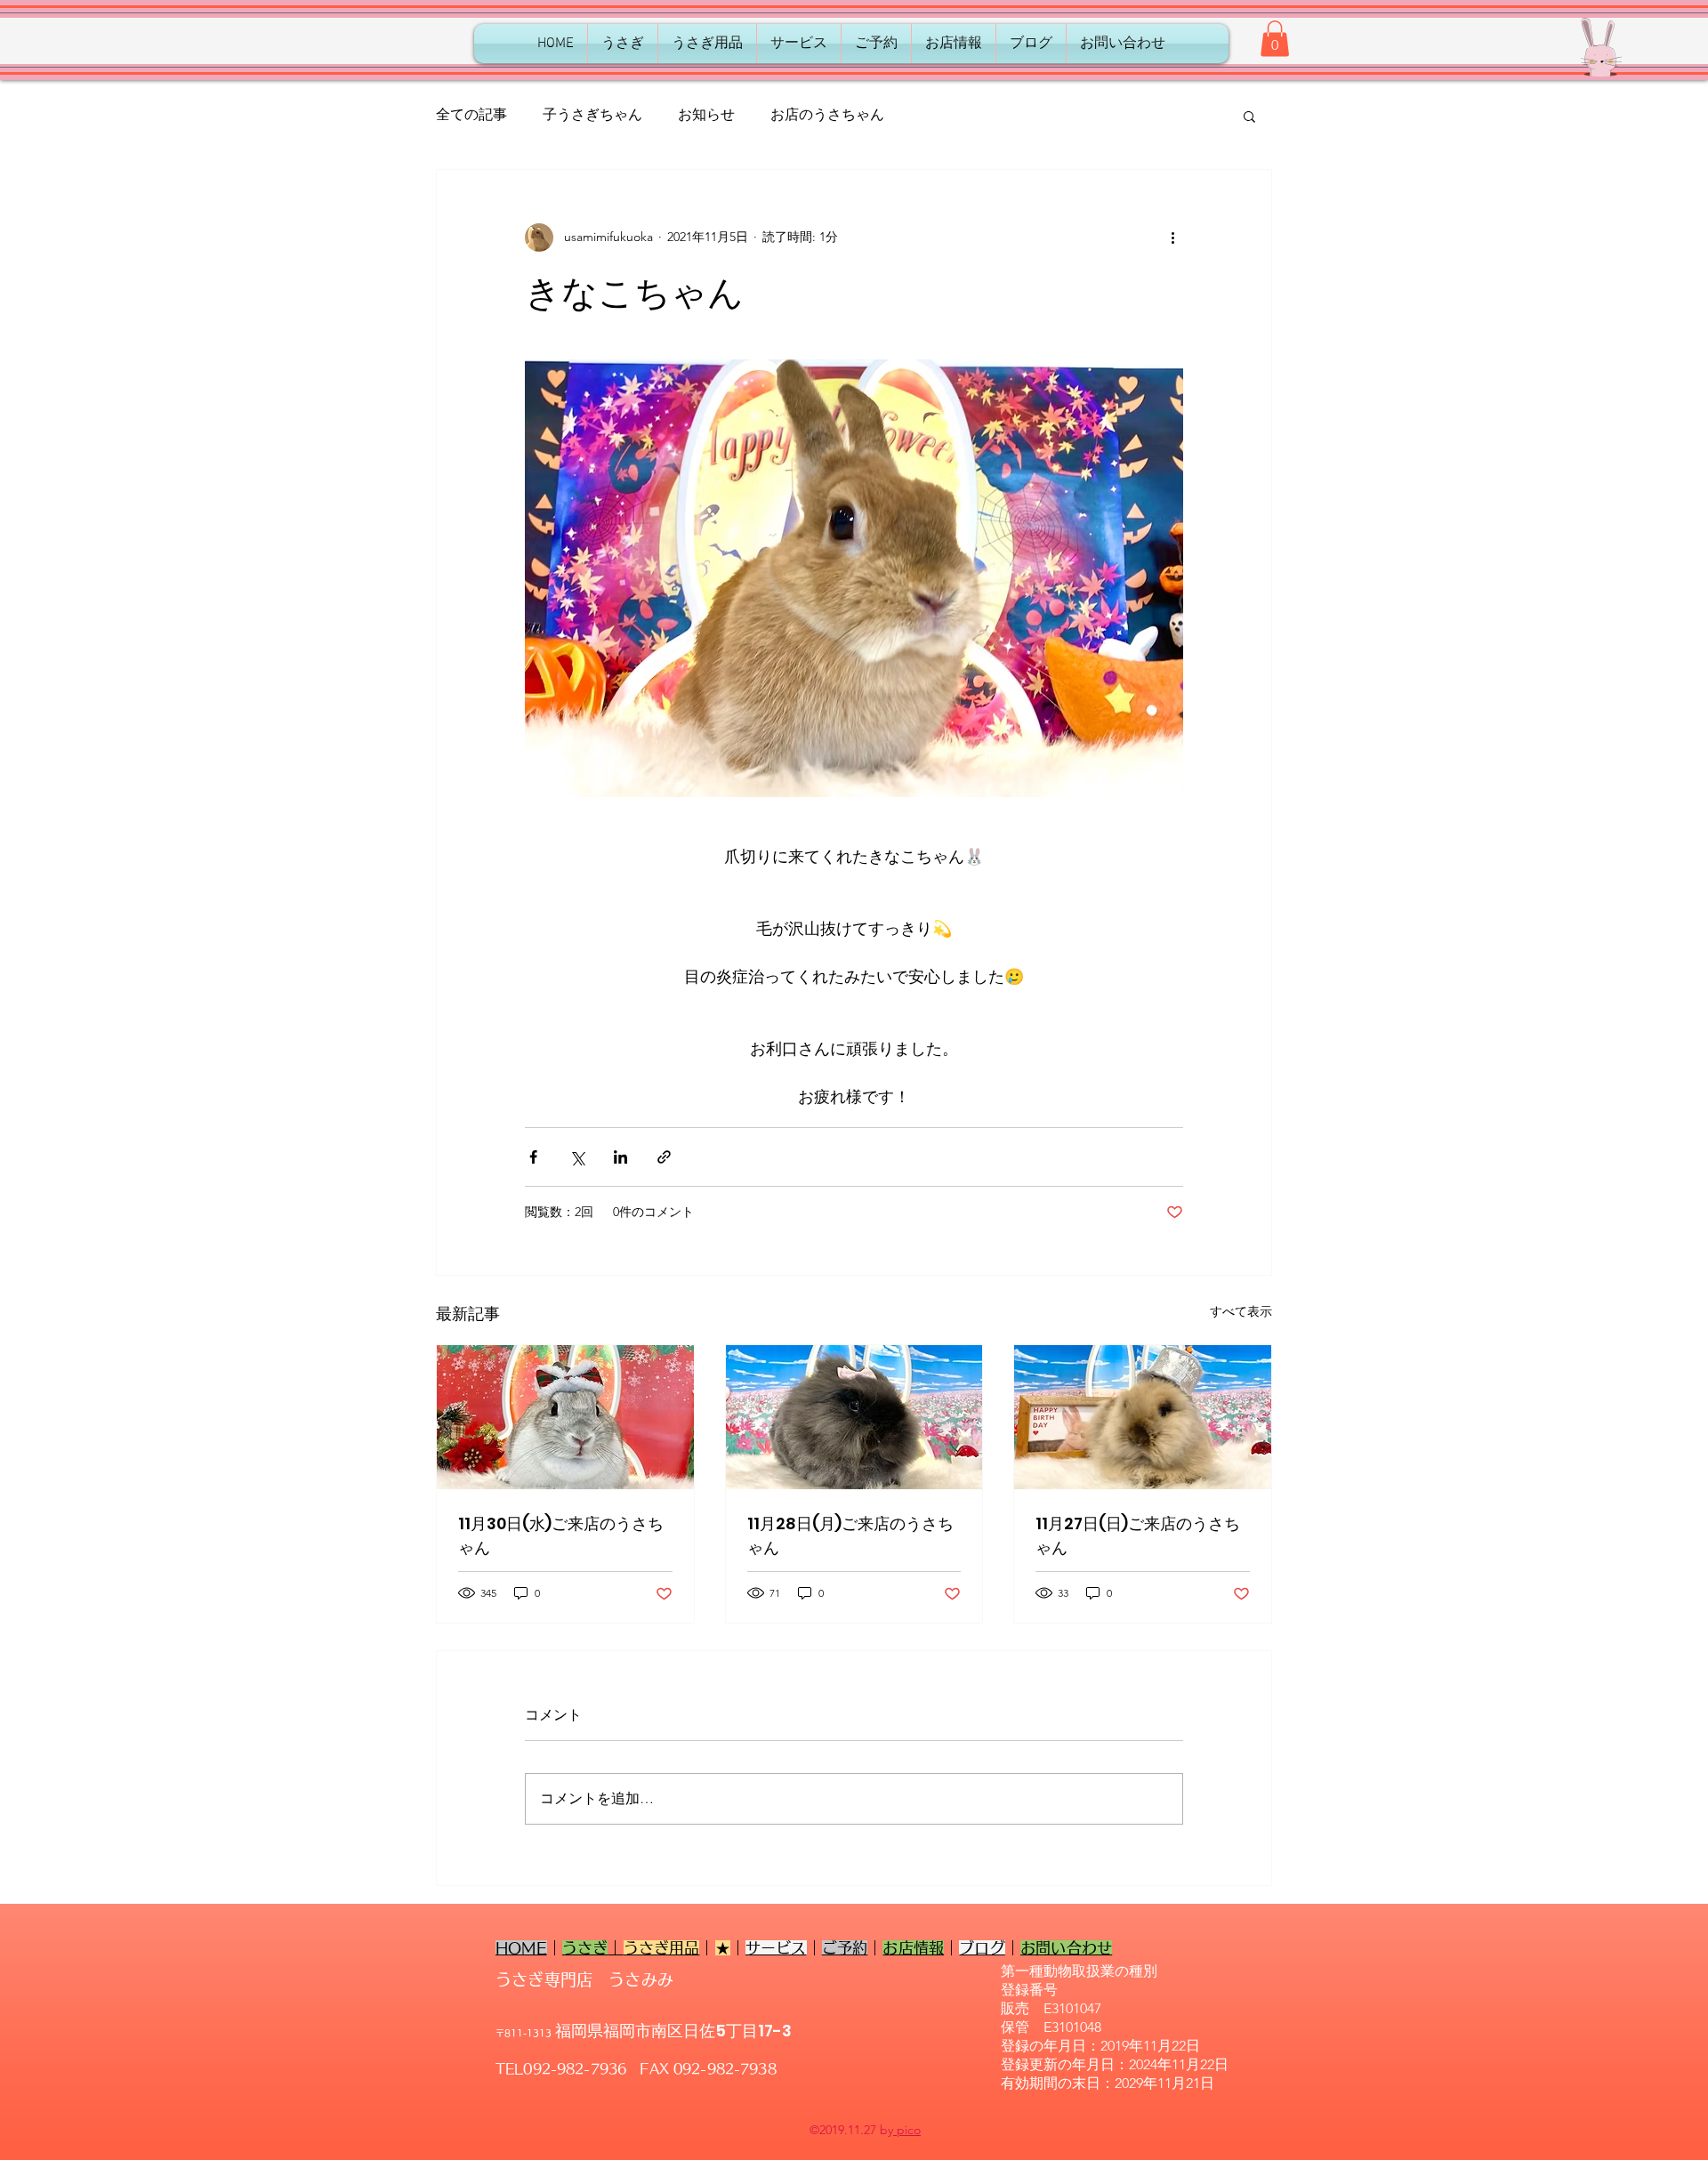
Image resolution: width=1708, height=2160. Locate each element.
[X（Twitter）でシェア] (577, 1157)
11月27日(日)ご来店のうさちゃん (1138, 1535)
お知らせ (706, 114)
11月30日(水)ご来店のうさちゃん (561, 1535)
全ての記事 (471, 114)
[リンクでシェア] (664, 1157)
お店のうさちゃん (827, 114)
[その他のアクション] (1172, 238)
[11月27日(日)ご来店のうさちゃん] (1143, 1417)
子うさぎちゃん (592, 114)
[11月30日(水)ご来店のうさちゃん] (565, 1417)
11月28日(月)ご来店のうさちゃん (850, 1535)
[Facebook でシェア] (533, 1157)
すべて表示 (1241, 1311)
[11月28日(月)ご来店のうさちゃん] (854, 1417)
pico (907, 2130)
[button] (1275, 39)
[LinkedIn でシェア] (620, 1157)
